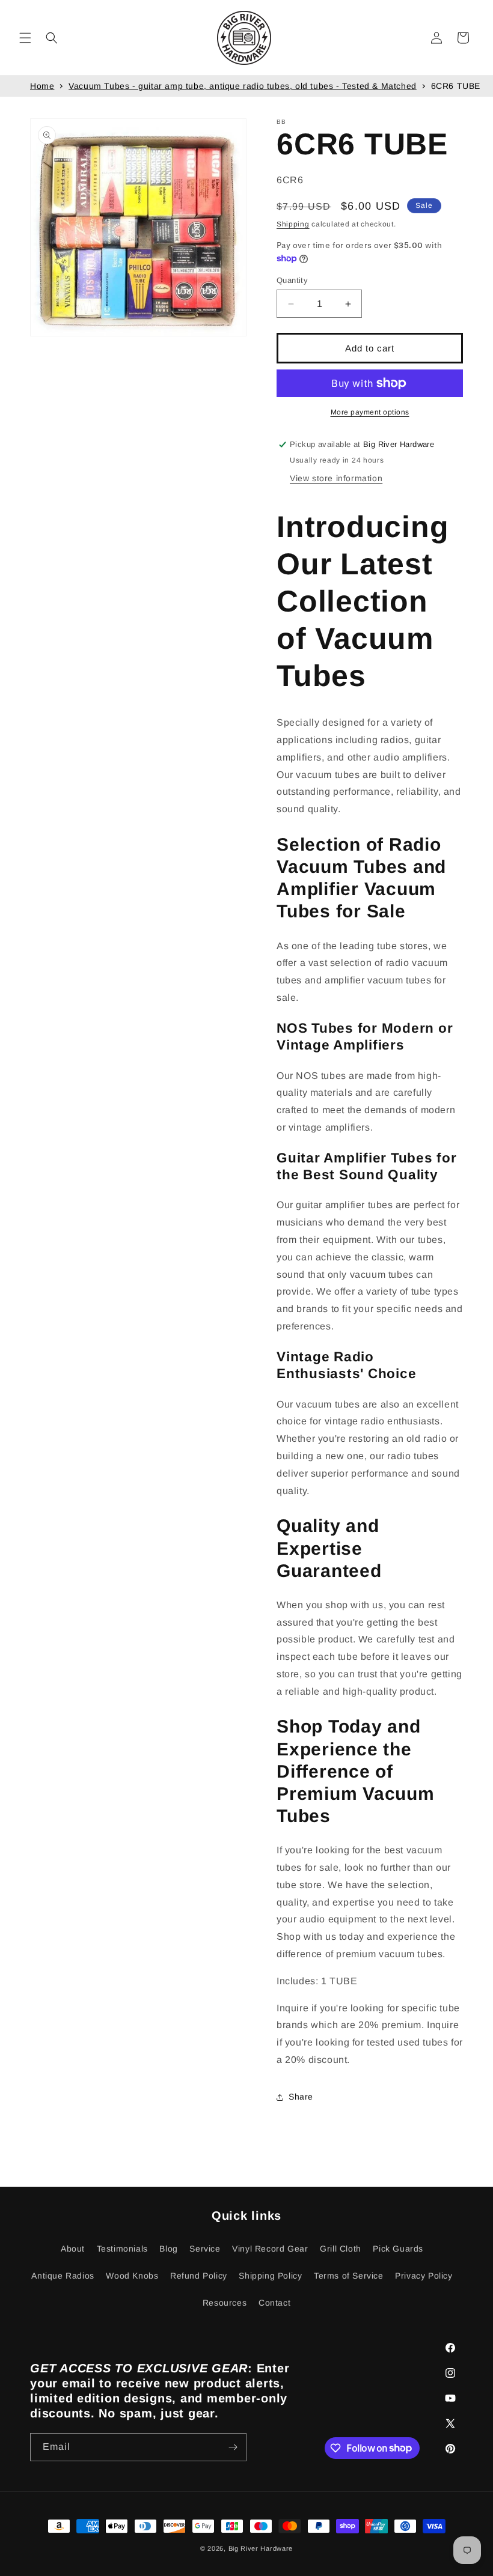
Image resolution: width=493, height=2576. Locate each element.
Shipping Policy (270, 2276)
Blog (168, 2249)
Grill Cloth (341, 2249)
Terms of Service (349, 2276)
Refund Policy (199, 2276)
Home (42, 86)
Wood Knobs (132, 2276)
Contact (274, 2303)
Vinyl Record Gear (270, 2249)
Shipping (293, 224)
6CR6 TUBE (456, 86)
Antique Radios (63, 2276)
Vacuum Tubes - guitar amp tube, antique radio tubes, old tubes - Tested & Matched (243, 86)
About (73, 2249)
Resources (225, 2303)
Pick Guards (398, 2249)
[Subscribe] (233, 2447)
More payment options (370, 412)
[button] (25, 38)
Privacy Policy (424, 2276)
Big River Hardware (261, 2548)
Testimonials (122, 2249)
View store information (336, 478)
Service (205, 2249)
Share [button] (301, 2097)
